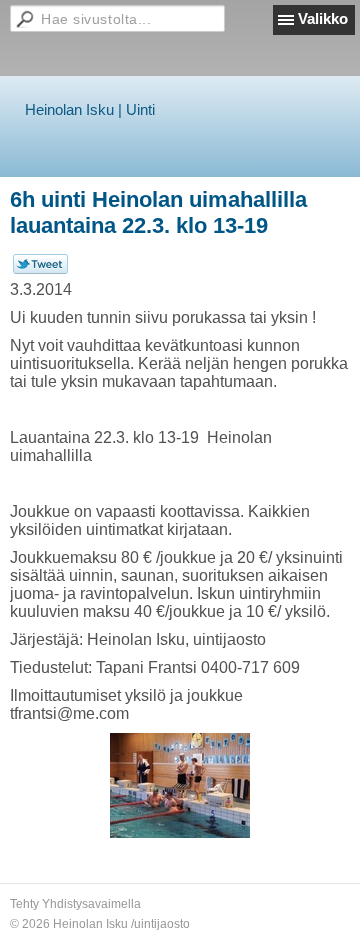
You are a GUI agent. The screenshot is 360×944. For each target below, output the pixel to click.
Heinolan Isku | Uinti (90, 109)
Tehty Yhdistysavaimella (75, 904)
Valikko (323, 18)
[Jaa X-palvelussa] (40, 270)
